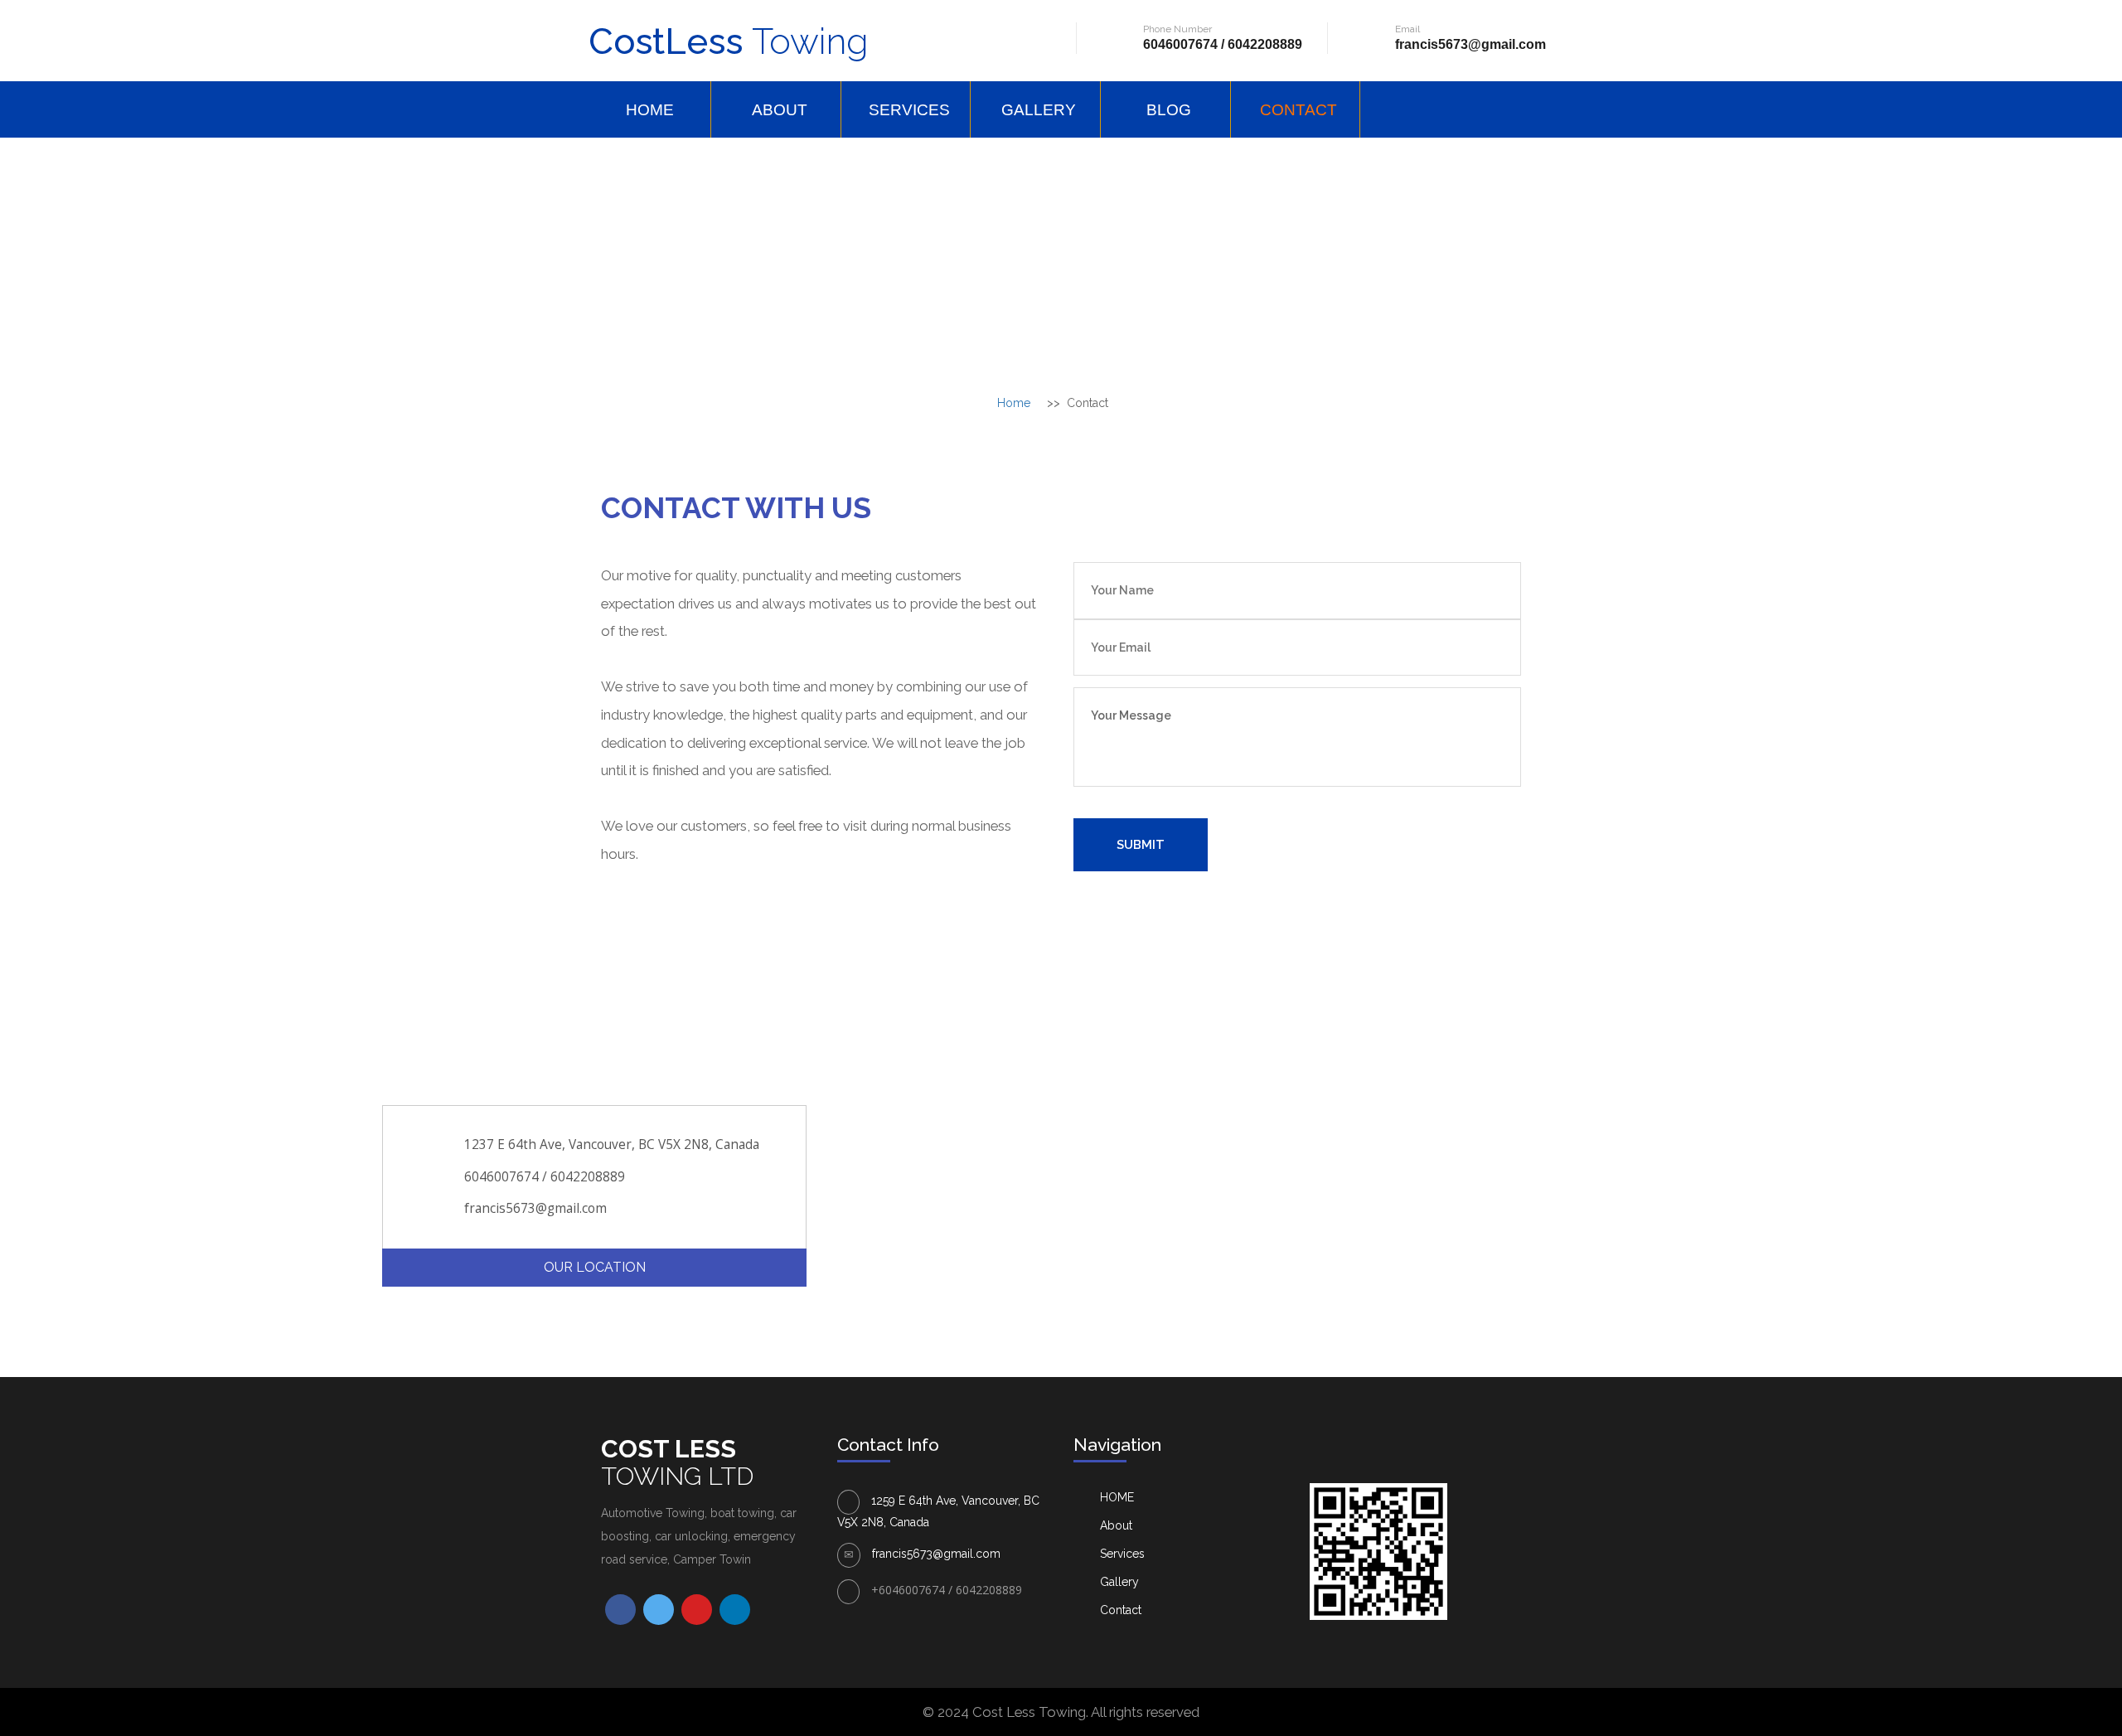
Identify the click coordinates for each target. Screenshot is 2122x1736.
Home (1014, 403)
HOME (650, 110)
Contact (1298, 110)
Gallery (1039, 110)
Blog (1169, 110)
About (780, 110)
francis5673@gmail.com (1470, 44)
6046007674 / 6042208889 (1223, 44)
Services (909, 110)
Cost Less (677, 1462)
